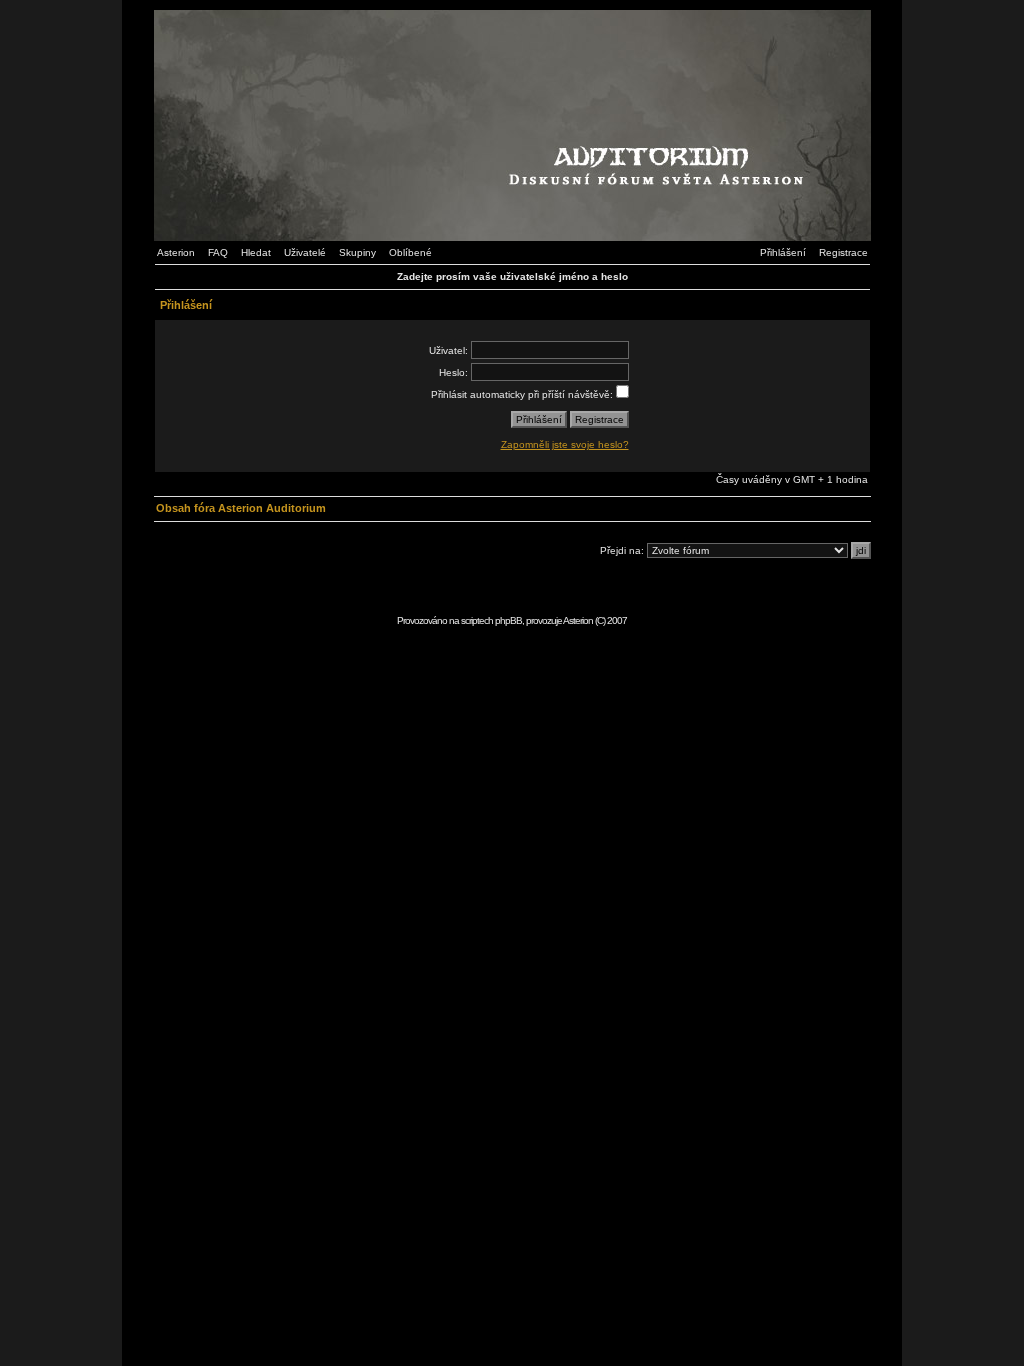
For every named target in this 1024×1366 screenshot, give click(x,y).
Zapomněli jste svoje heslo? (565, 444)
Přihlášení (783, 252)
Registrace (843, 252)
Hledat (256, 252)
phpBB (508, 620)
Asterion (176, 252)
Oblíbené (410, 252)
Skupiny (357, 252)
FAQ (218, 252)
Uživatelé (305, 252)
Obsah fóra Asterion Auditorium (241, 508)
